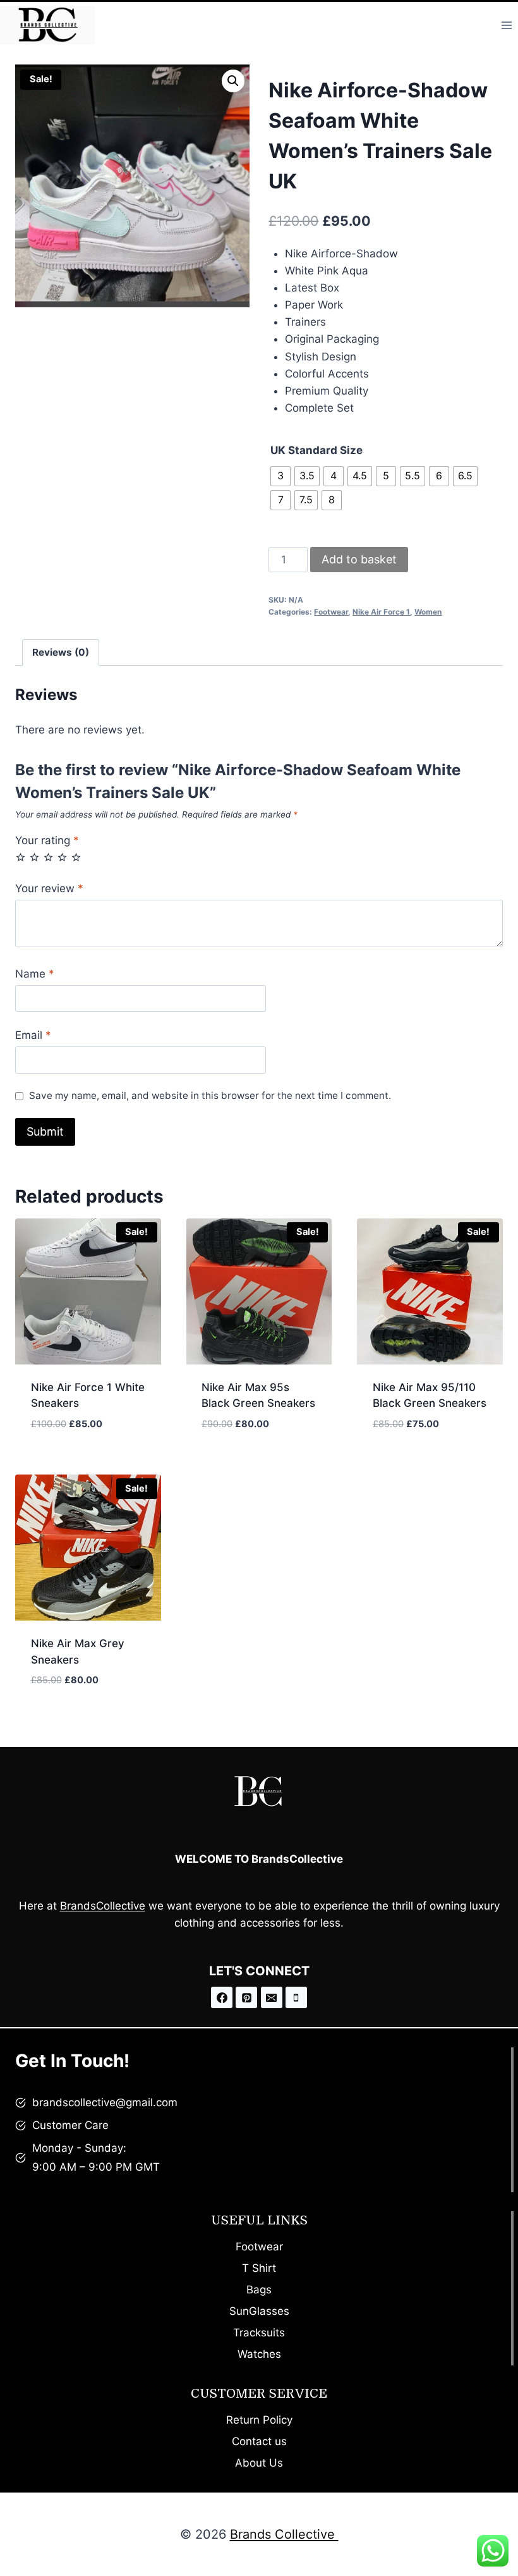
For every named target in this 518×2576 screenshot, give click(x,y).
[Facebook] (222, 1997)
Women (428, 612)
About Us (259, 2463)
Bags (259, 2290)
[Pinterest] (246, 1997)
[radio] (280, 476)
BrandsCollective (103, 1906)
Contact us (259, 2441)
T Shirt (259, 2268)
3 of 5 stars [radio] (48, 857)
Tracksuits (259, 2333)
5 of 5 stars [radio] (76, 857)
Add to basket (359, 559)
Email (33, 1035)
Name (35, 974)
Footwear (331, 612)
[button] (233, 81)
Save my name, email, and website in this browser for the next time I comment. (210, 1095)
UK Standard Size (316, 450)
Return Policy (259, 2420)
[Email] (272, 1997)
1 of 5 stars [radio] (21, 857)
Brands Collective (284, 2534)
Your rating (47, 840)
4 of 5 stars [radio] (62, 857)
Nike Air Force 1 (381, 612)
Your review (49, 888)
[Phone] (296, 1997)
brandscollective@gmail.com (105, 2102)
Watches (259, 2354)
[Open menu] (506, 25)
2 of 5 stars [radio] (34, 857)
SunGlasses (259, 2311)
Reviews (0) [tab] (61, 652)
